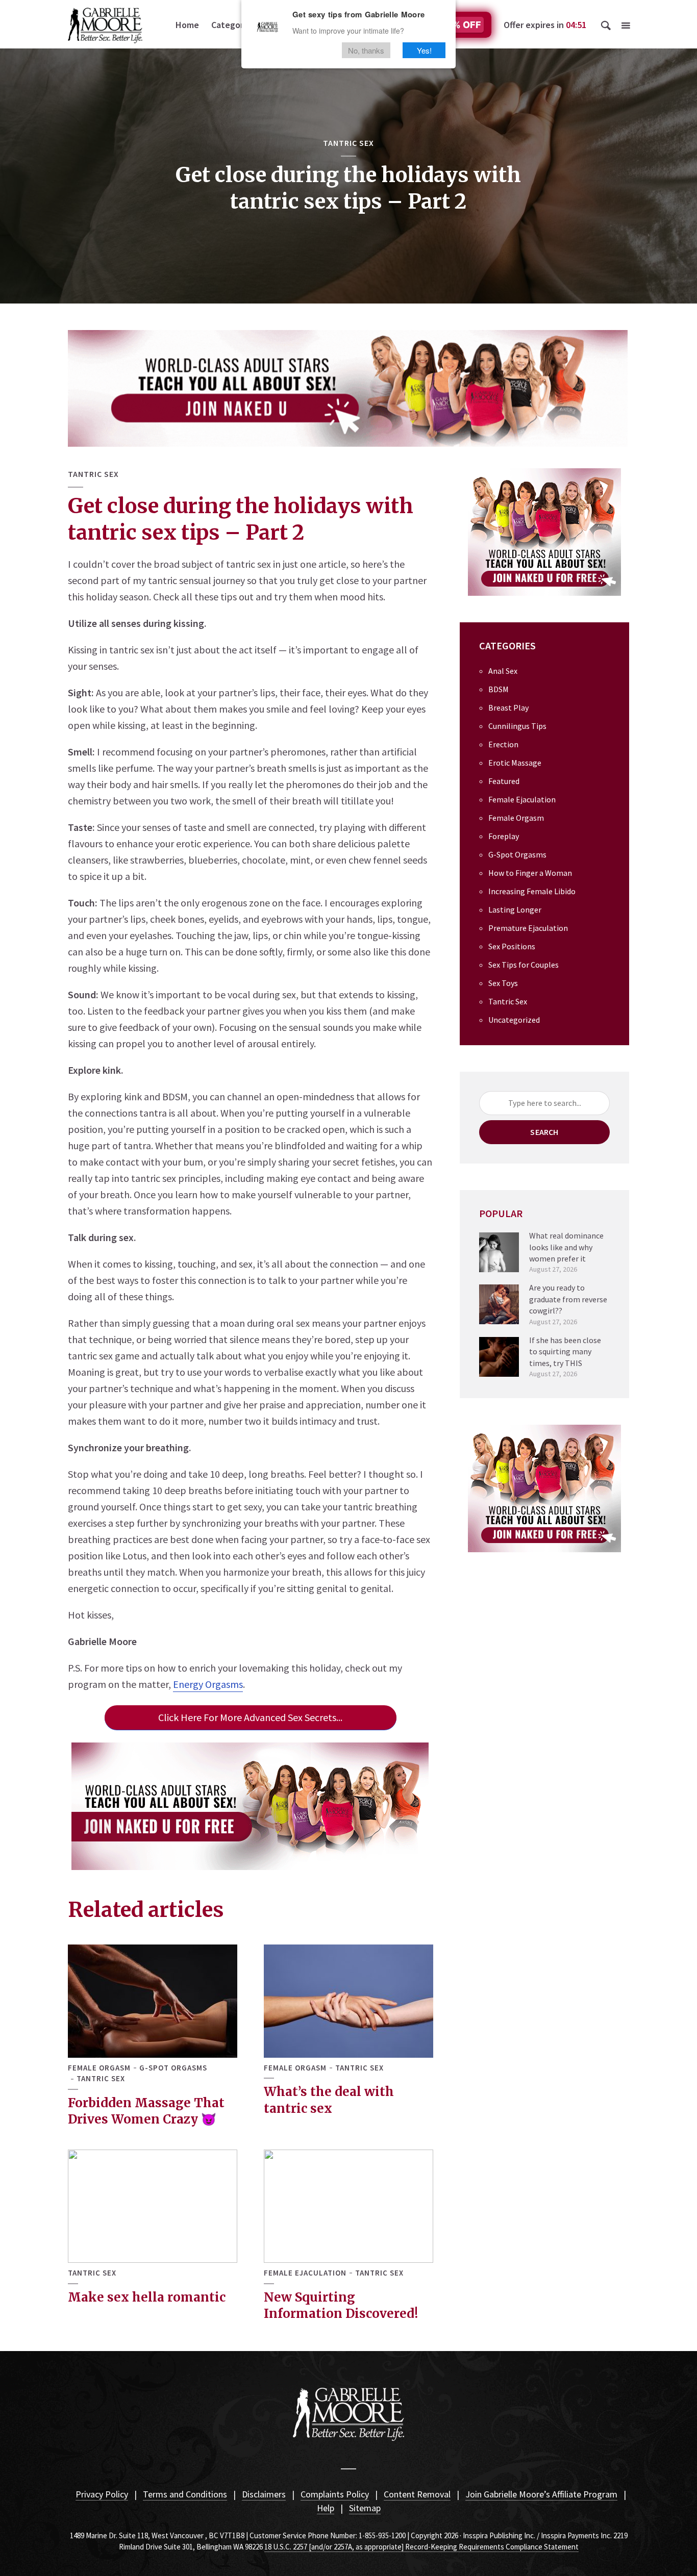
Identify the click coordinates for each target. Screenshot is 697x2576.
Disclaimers (264, 2494)
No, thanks (366, 50)
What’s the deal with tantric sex (329, 2100)
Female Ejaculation (305, 2273)
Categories (233, 25)
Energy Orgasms (208, 1684)
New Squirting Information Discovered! (341, 2305)
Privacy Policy (102, 2494)
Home (187, 25)
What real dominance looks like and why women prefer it (566, 1247)
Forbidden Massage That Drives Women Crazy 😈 (146, 2111)
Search (544, 1132)
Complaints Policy (335, 2494)
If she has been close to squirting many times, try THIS (565, 1352)
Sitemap (365, 2508)
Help (326, 2508)
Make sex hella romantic (147, 2297)
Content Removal (417, 2494)
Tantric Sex (348, 143)
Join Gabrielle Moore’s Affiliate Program (541, 2494)
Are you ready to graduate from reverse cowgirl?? (568, 1299)
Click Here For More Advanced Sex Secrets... (250, 1717)
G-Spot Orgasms (173, 2068)
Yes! (424, 50)
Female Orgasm (99, 2068)
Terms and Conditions (185, 2494)
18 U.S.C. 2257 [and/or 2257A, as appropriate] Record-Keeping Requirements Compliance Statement (421, 2547)
